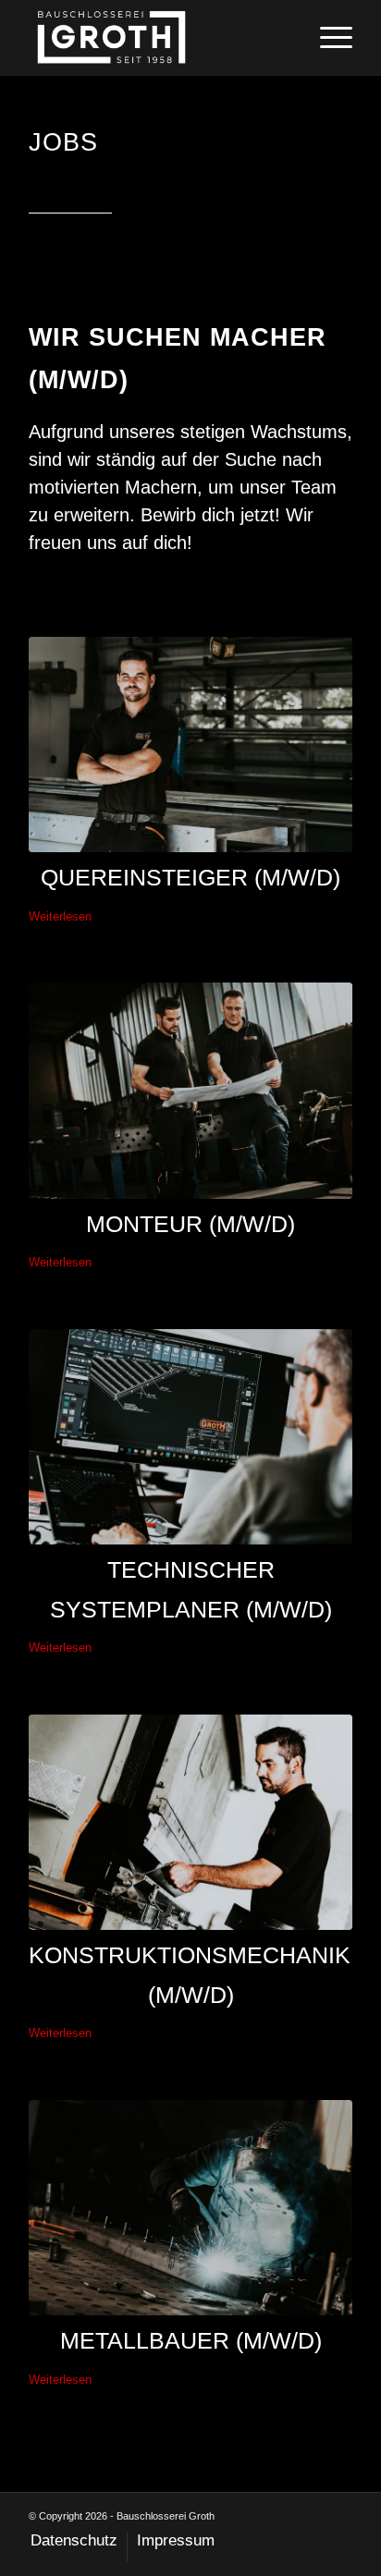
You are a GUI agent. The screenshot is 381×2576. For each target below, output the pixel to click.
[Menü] (327, 38)
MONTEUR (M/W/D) (190, 1224)
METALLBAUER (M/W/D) (191, 2340)
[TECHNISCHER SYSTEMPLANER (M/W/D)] (190, 1437)
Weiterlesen (60, 916)
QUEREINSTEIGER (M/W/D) (190, 877)
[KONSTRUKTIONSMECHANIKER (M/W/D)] (190, 1823)
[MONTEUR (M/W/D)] (190, 1091)
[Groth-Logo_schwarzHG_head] (158, 38)
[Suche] (283, 38)
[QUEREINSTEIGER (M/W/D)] (190, 745)
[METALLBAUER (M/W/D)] (190, 2208)
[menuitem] (283, 38)
